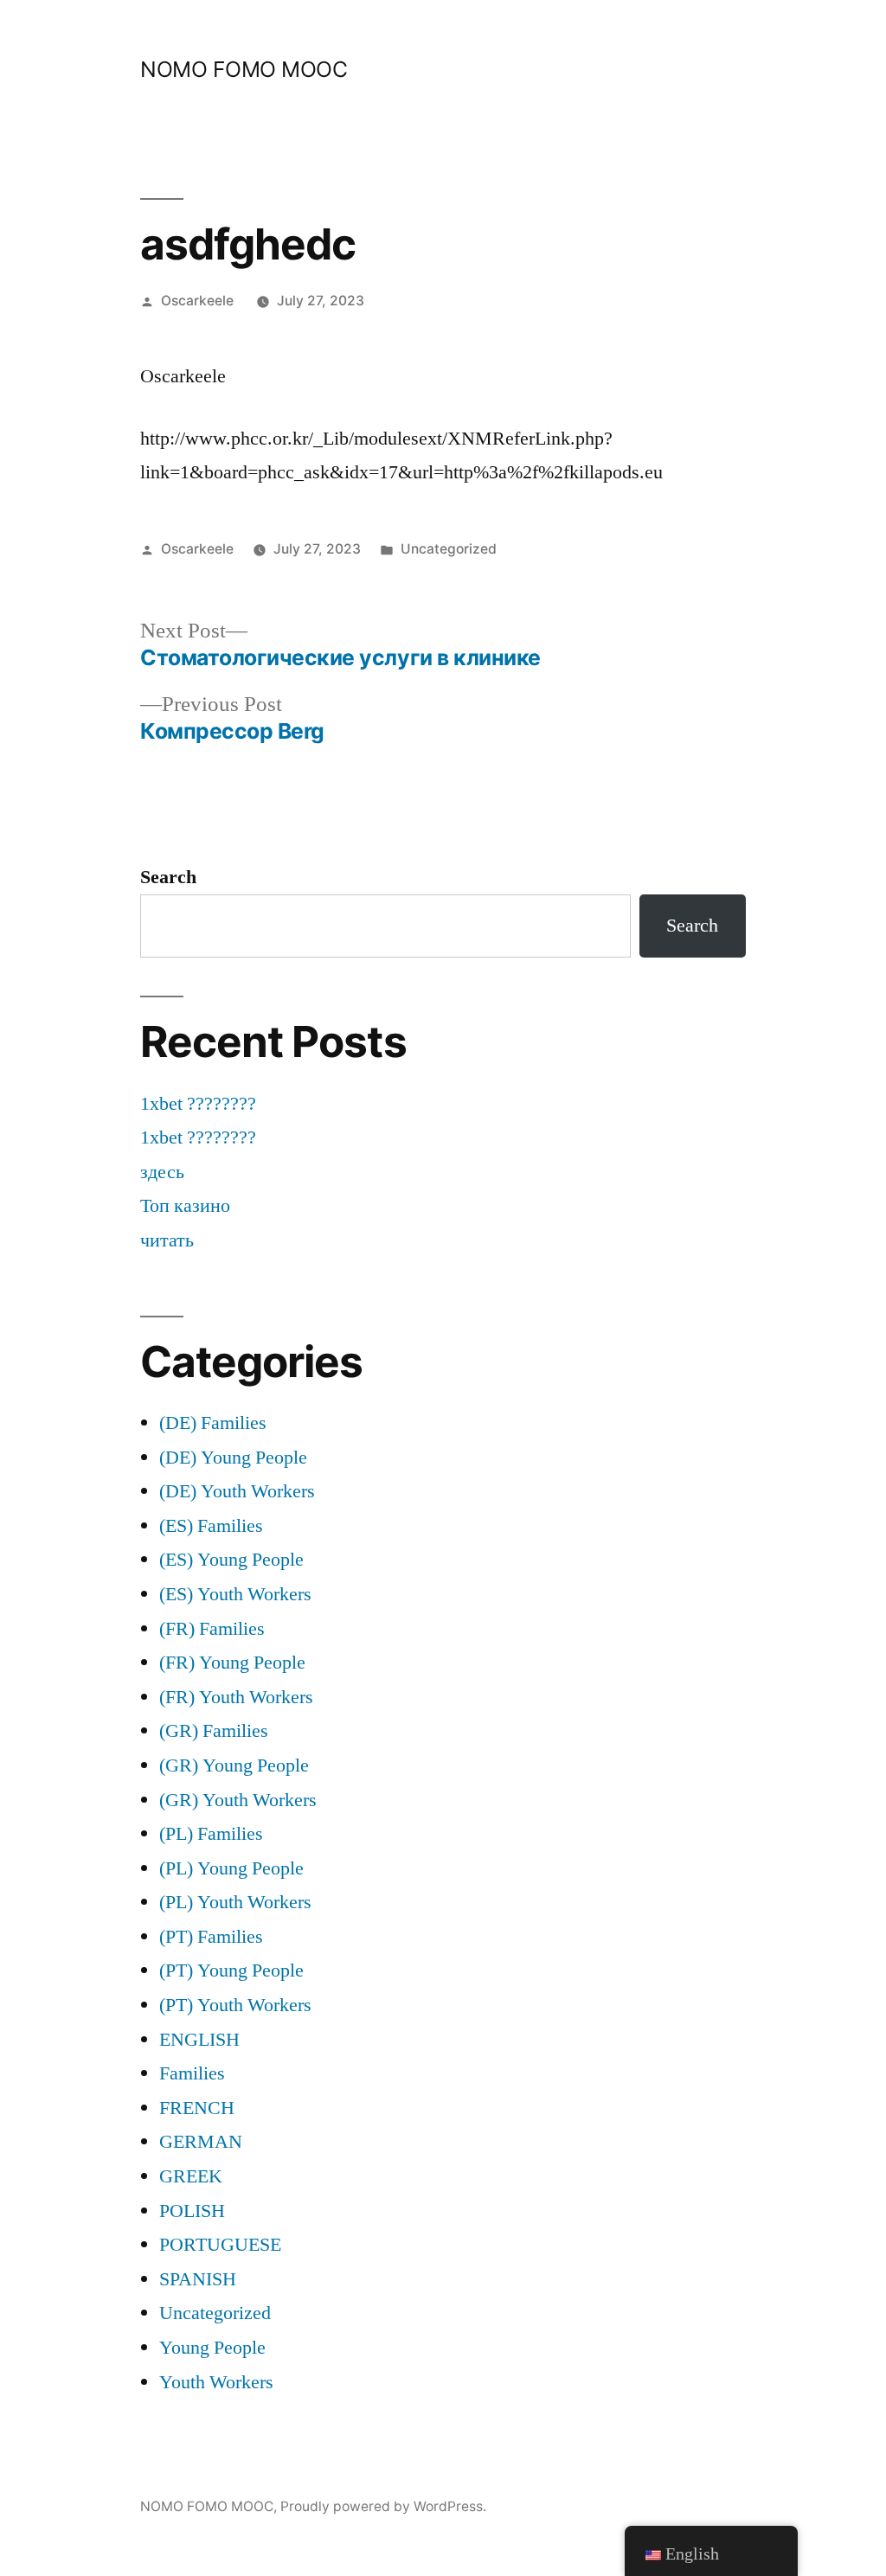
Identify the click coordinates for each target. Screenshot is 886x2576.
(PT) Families (211, 1937)
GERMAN (201, 2142)
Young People (212, 2348)
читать (167, 1240)
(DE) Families (213, 1423)
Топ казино (185, 1206)
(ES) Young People (231, 1560)
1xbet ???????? (198, 1104)
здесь (162, 1172)
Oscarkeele (197, 301)
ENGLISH (199, 2040)
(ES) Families (211, 1526)
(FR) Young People (232, 1663)
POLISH (192, 2211)
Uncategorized (449, 549)
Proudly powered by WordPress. (383, 2506)
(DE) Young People (233, 1458)
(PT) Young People (231, 1970)
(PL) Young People (231, 1868)
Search (168, 877)
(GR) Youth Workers (238, 1800)
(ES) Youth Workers (235, 1594)
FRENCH (197, 2108)
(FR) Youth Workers (236, 1697)
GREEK (191, 2176)
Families (192, 2073)
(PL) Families (211, 1834)
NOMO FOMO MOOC (244, 69)
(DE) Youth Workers (237, 1491)
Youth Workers (216, 2382)
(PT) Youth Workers (235, 2005)
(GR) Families (214, 1731)
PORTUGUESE (220, 2245)
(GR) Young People (234, 1765)
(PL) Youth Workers (235, 1902)
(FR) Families (212, 1629)
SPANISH (198, 2279)
